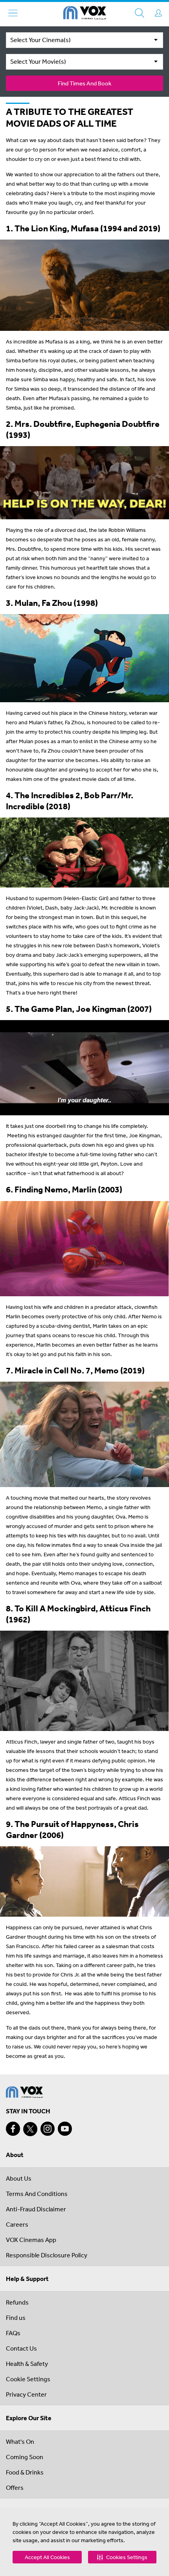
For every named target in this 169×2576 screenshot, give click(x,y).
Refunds (17, 2302)
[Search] (140, 13)
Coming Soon (25, 2457)
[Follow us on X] (30, 2129)
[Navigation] (13, 13)
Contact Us (21, 2348)
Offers (15, 2487)
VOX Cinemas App (31, 2240)
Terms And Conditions (37, 2194)
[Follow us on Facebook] (13, 2129)
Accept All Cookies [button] (47, 2557)
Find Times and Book (84, 83)
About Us (19, 2178)
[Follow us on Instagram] (48, 2129)
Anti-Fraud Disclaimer (36, 2209)
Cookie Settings (28, 2379)
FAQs (13, 2333)
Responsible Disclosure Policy (47, 2255)
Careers (17, 2224)
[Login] (158, 13)
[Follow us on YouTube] (65, 2129)
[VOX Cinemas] (85, 14)
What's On (20, 2441)
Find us (16, 2318)
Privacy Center (26, 2394)
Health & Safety (27, 2364)
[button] (122, 2557)
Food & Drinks (25, 2472)
